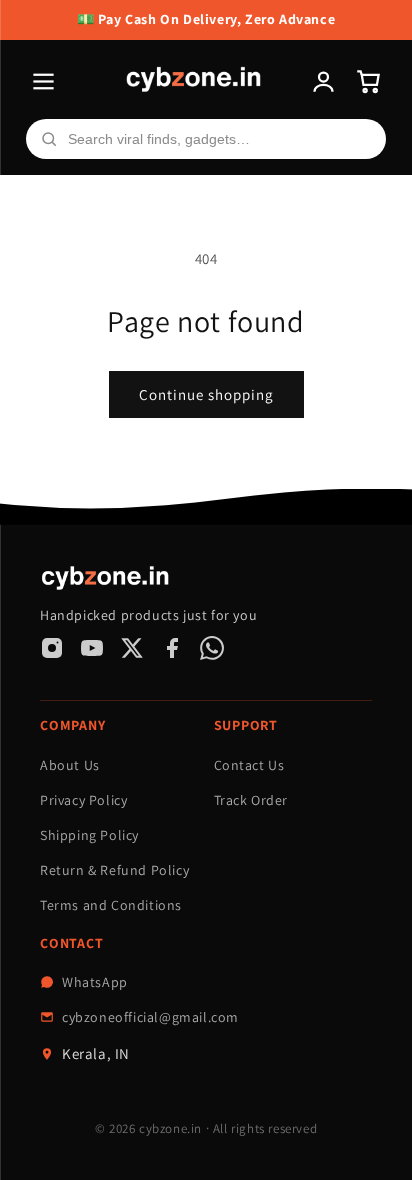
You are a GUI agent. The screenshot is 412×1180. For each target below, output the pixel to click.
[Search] (49, 139)
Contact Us (249, 765)
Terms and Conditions (111, 905)
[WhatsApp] (212, 648)
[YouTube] (92, 648)
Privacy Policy (83, 800)
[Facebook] (172, 648)
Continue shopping (206, 394)
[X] (132, 648)
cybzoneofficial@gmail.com (150, 1017)
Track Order (251, 800)
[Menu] (43, 81)
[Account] (323, 81)
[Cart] (368, 81)
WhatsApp (95, 982)
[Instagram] (52, 648)
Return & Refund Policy (114, 870)
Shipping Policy (89, 835)
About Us (70, 765)
